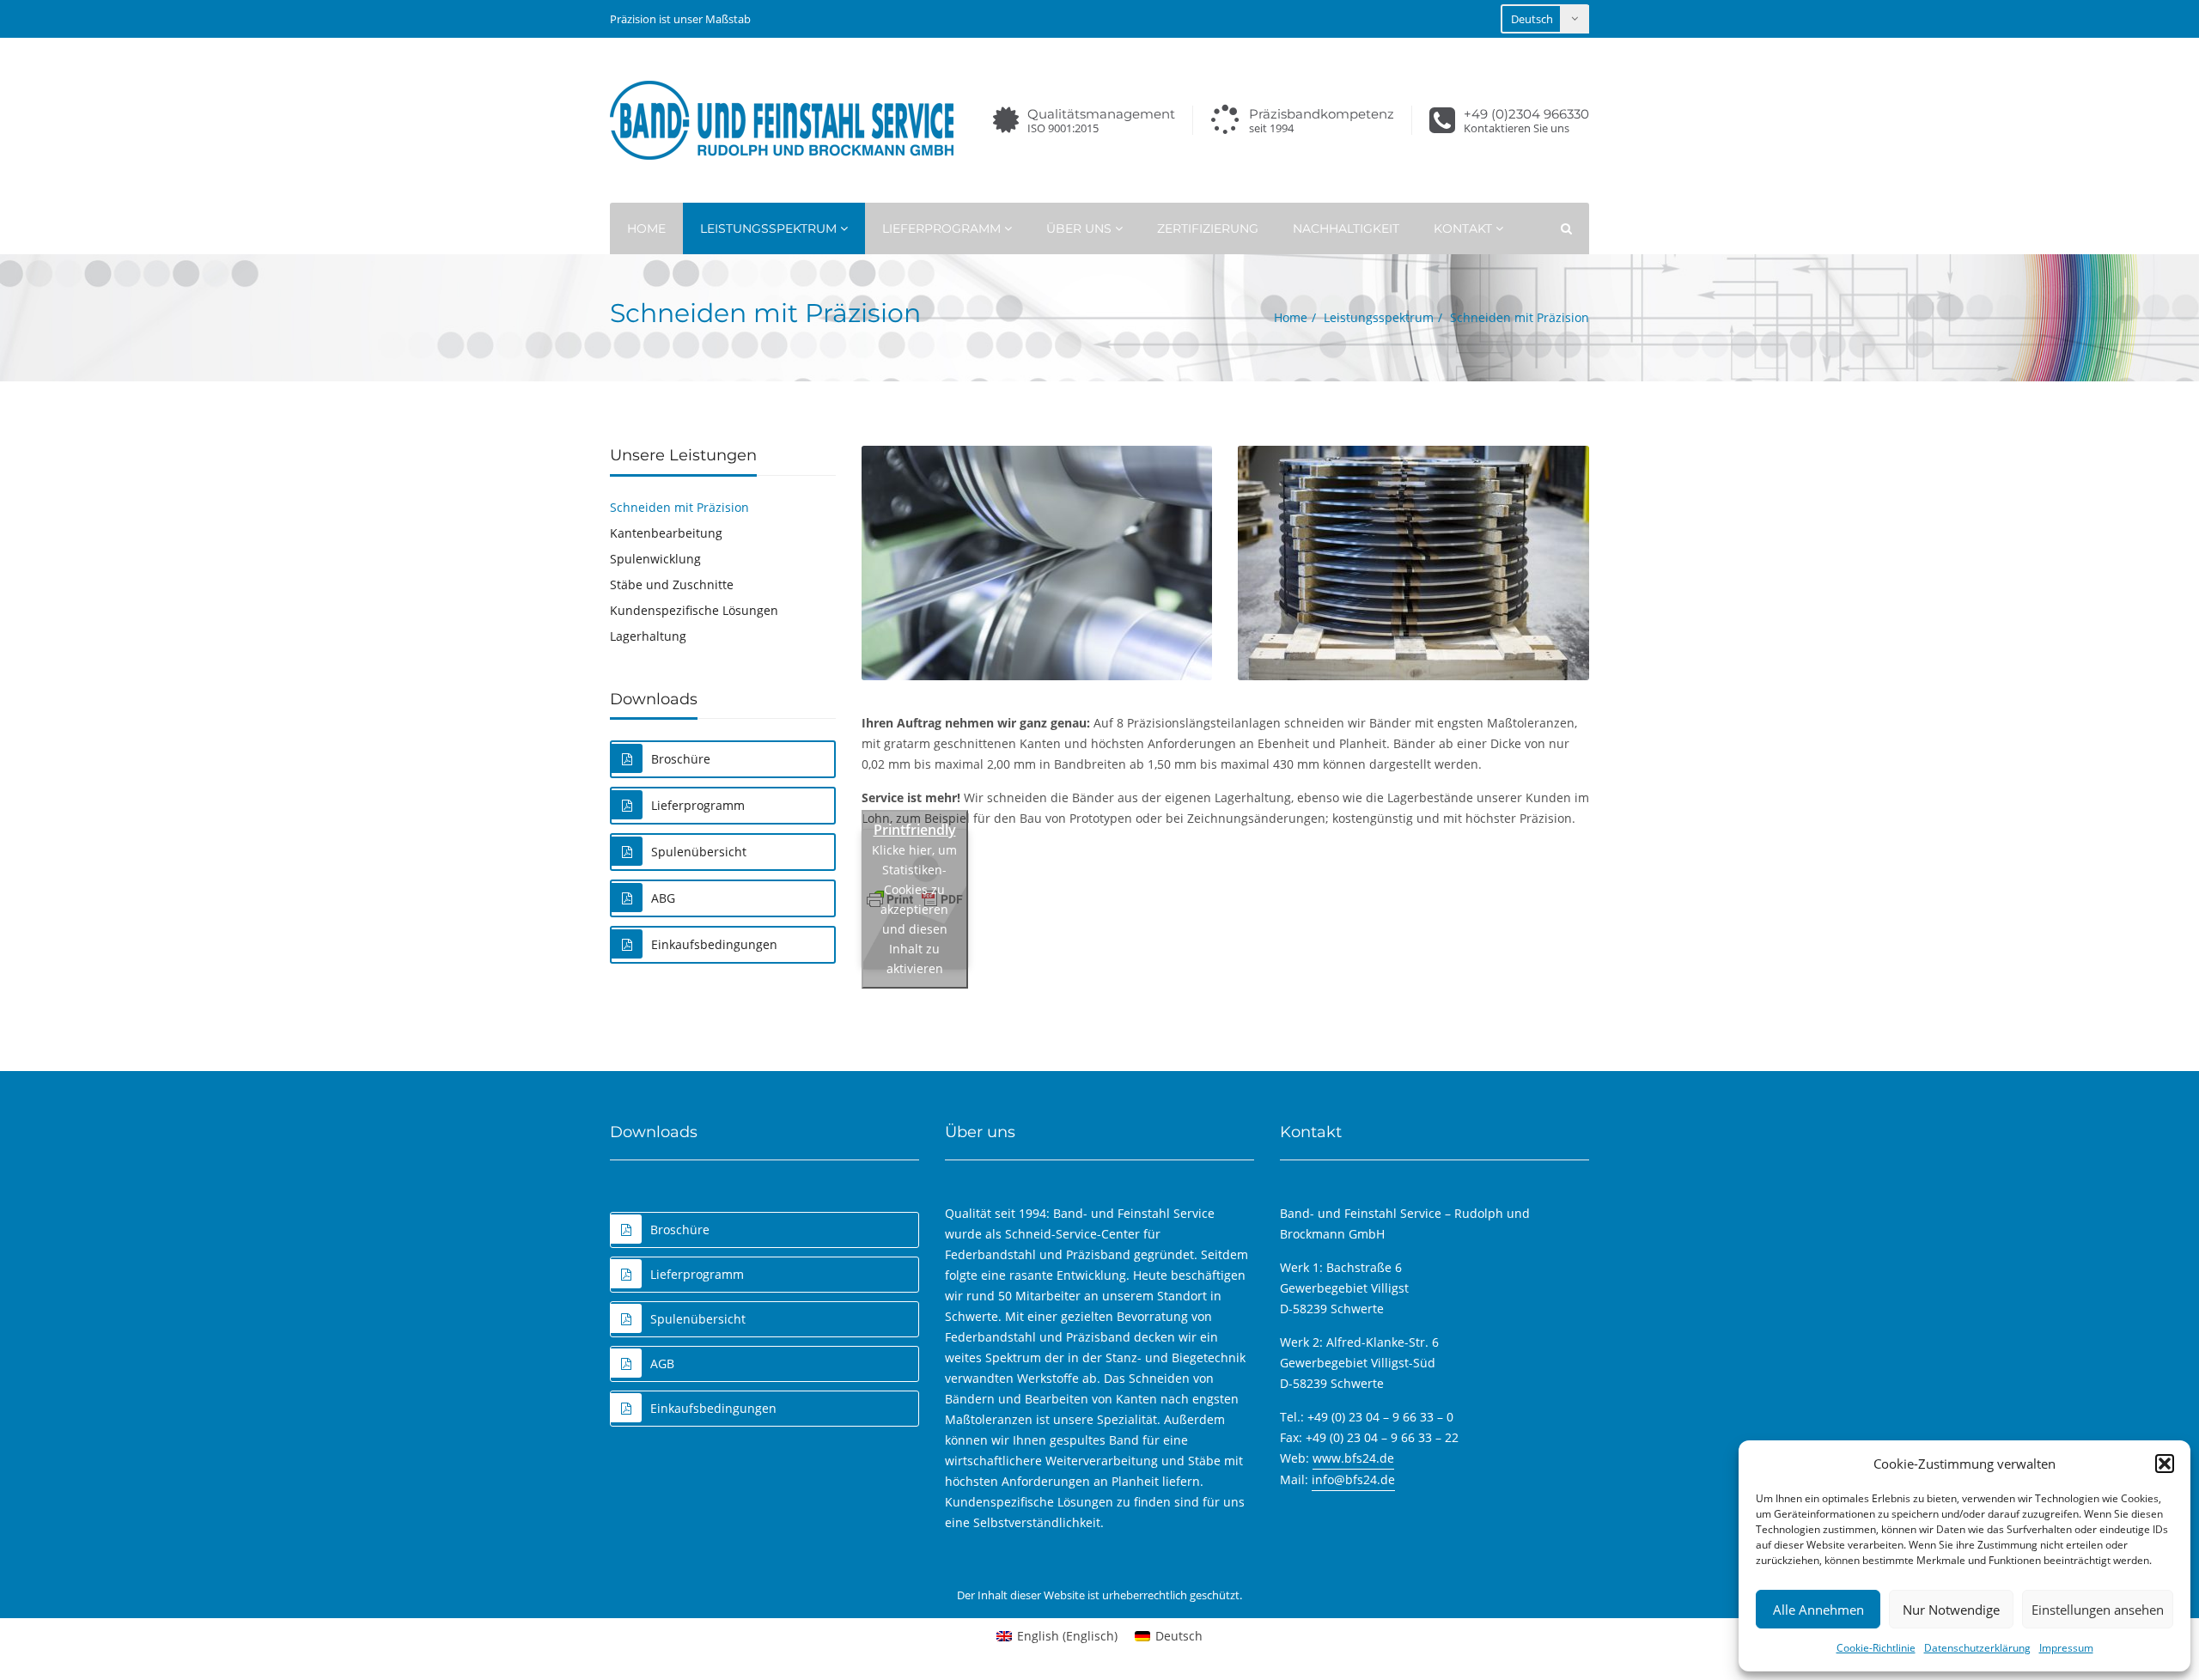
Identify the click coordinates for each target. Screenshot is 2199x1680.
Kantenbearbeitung (666, 533)
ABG (663, 898)
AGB (662, 1363)
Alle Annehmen (1818, 1610)
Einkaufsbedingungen (714, 944)
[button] (2165, 1464)
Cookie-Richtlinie (1876, 1648)
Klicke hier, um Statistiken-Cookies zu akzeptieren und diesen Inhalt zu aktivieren (914, 909)
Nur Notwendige (1951, 1610)
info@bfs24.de (1353, 1479)
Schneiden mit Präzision (679, 507)
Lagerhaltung (648, 636)
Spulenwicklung (655, 559)
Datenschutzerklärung (1977, 1648)
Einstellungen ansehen (2098, 1610)
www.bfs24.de (1353, 1458)
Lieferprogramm (943, 228)
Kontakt (1465, 228)
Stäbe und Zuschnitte (672, 584)
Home (646, 228)
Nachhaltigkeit (1346, 228)
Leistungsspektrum (770, 228)
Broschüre (681, 759)
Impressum (2066, 1648)
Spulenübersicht (699, 852)
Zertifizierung (1208, 228)
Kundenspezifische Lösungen (694, 610)
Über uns (1081, 228)
